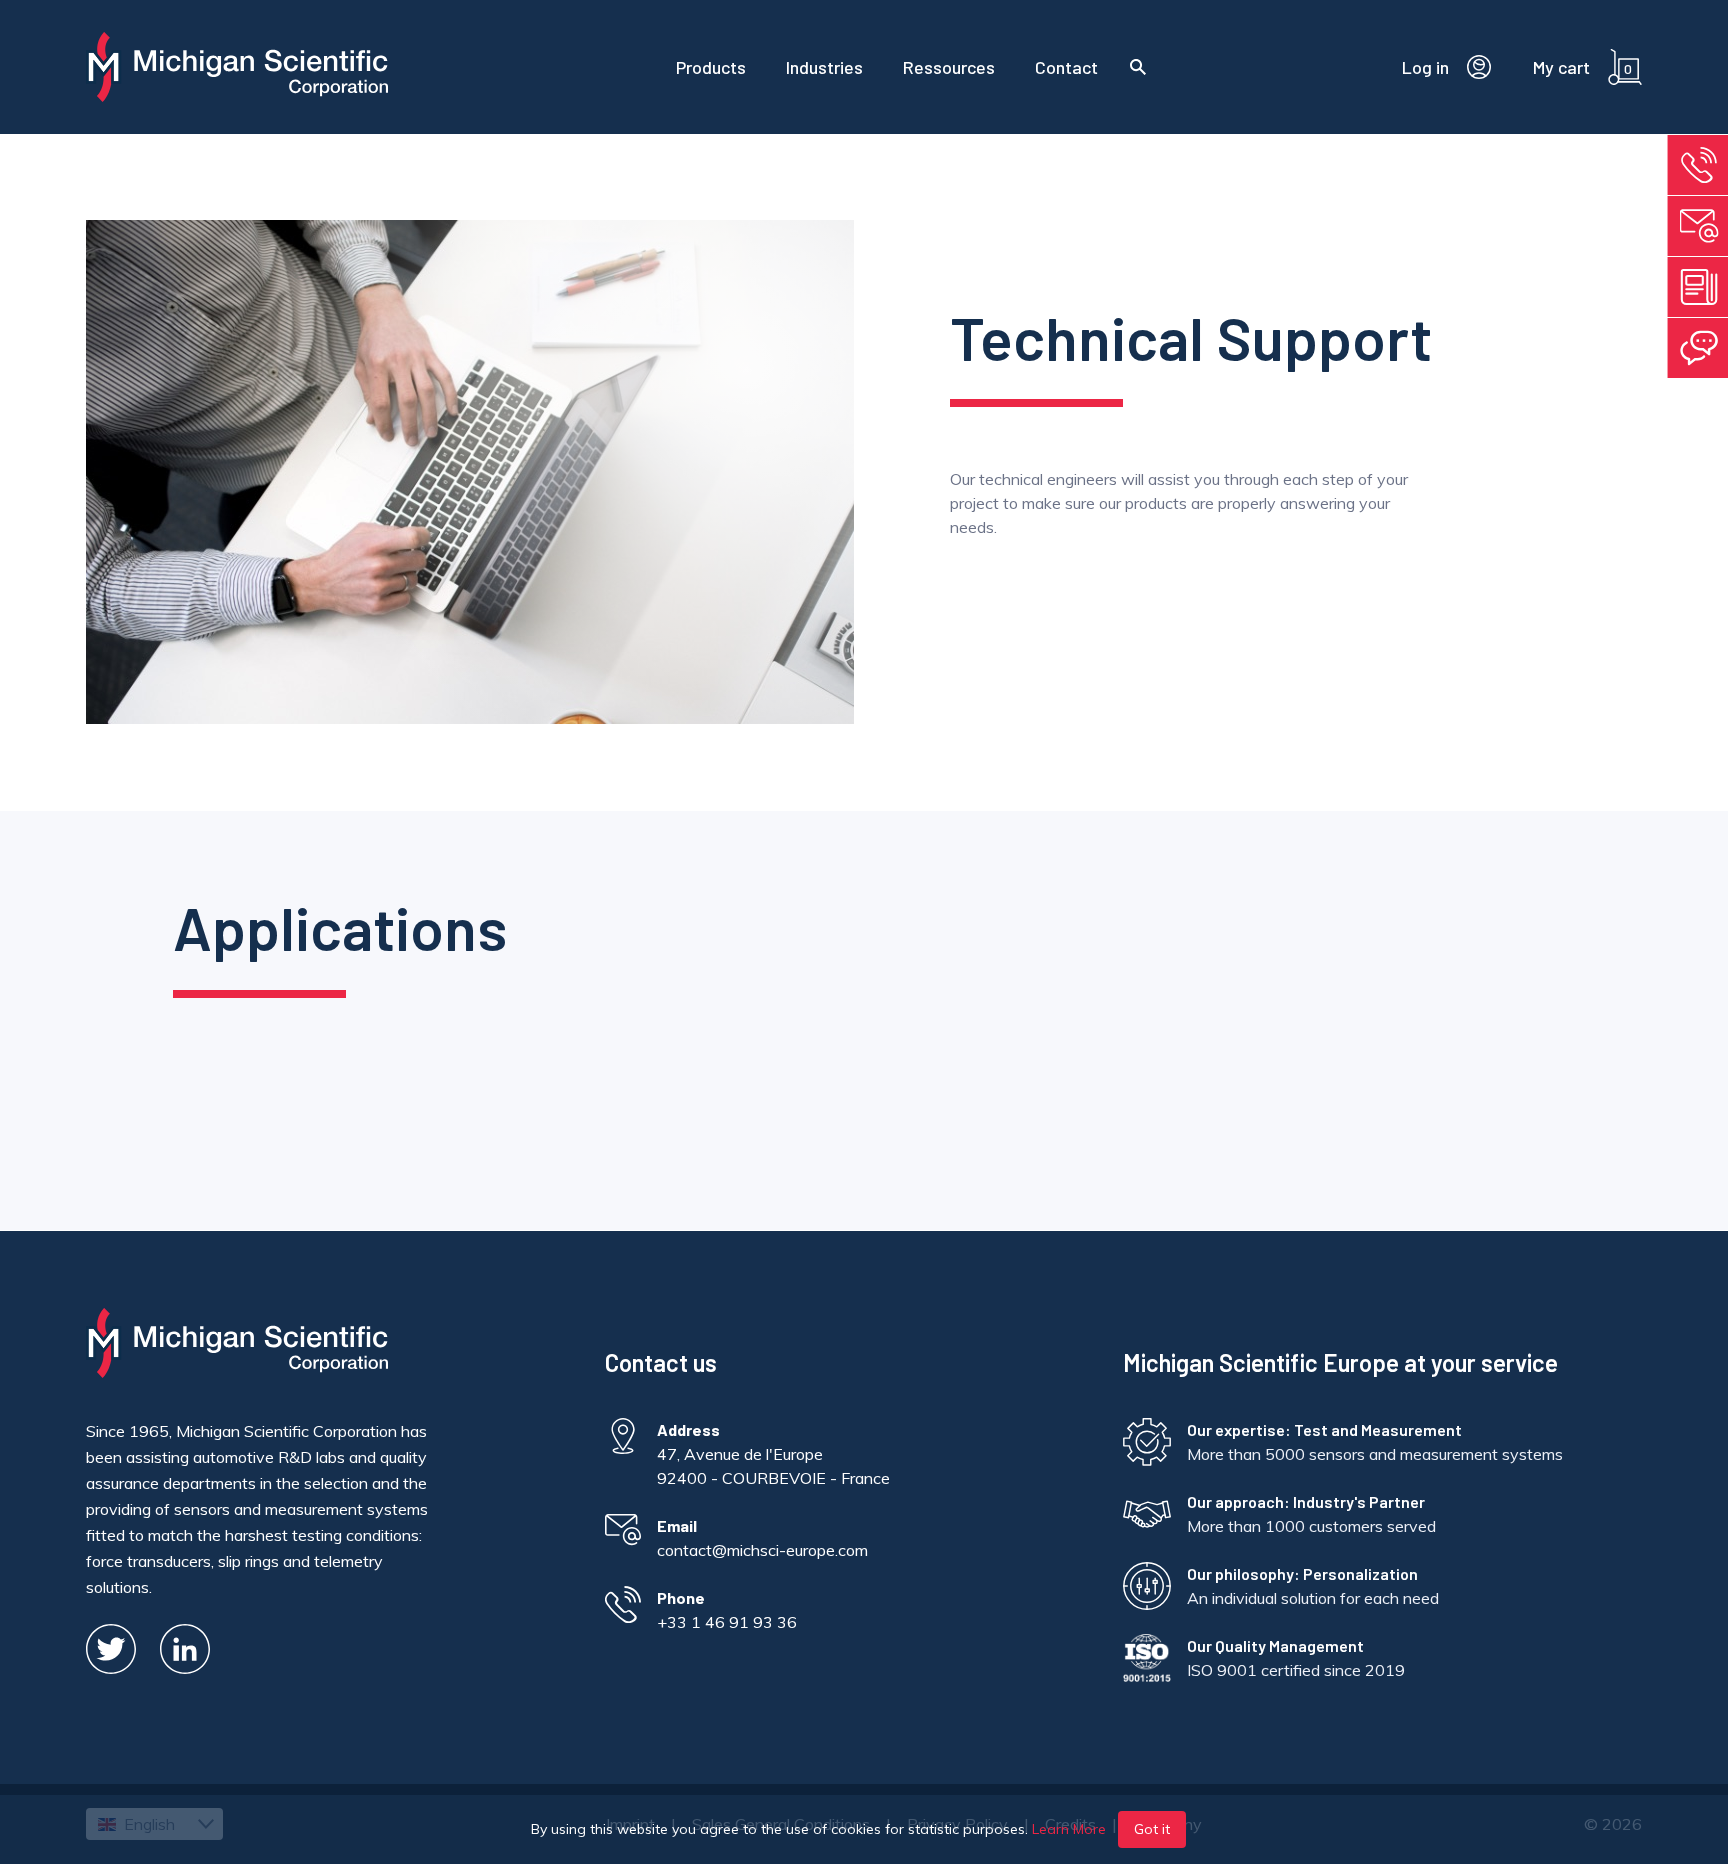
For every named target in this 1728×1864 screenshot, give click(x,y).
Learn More (1069, 1829)
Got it (1152, 1829)
